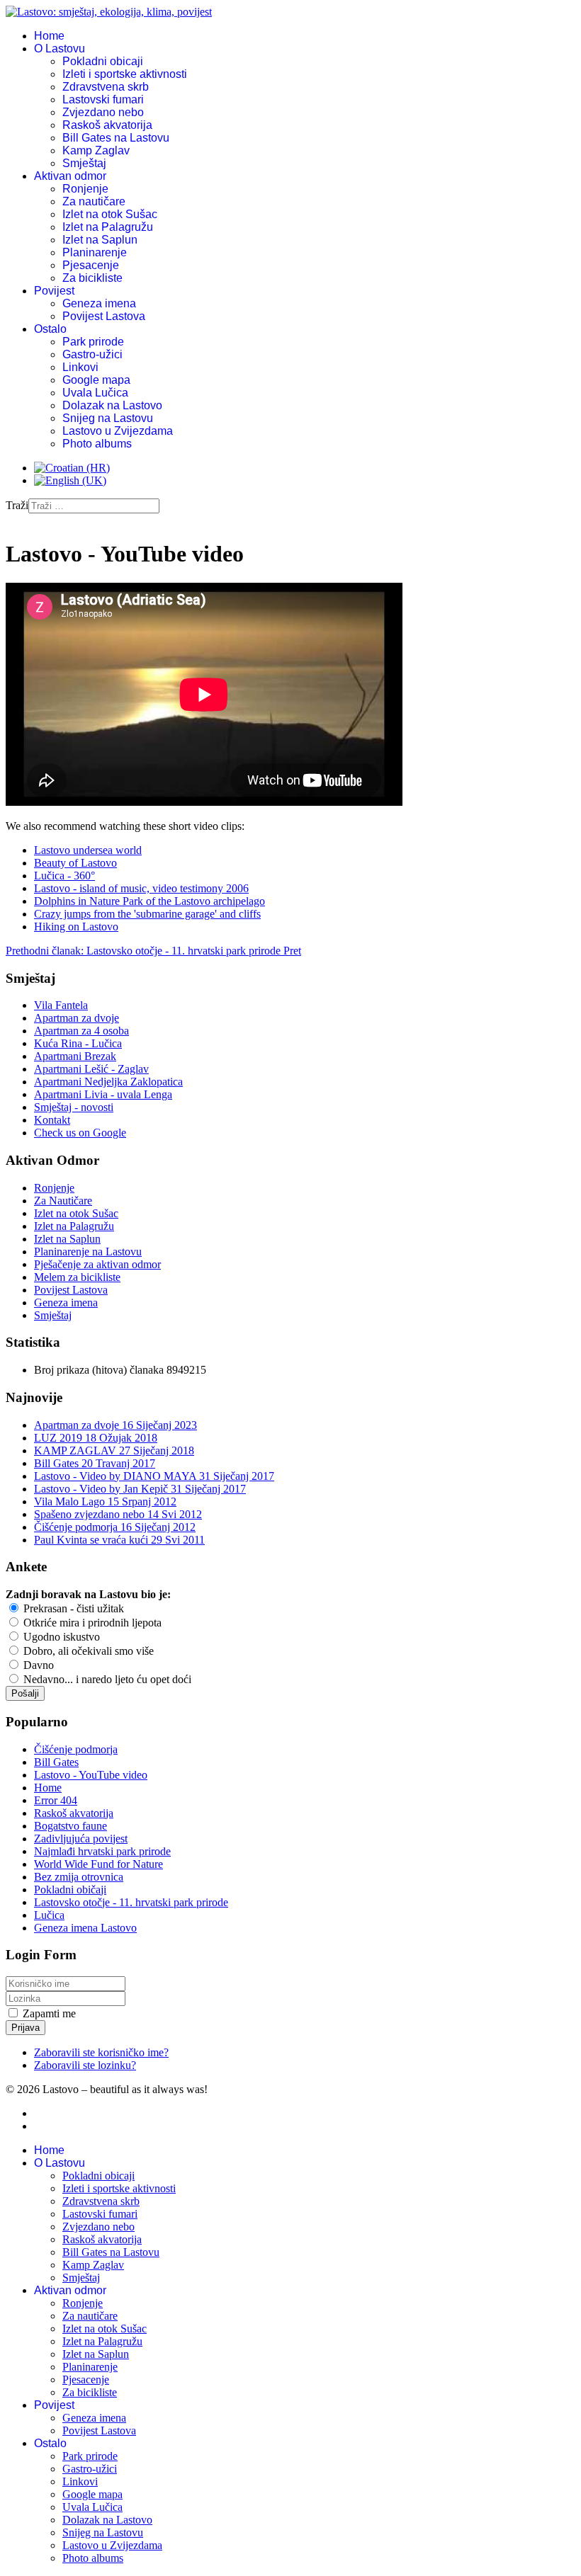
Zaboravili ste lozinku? (85, 2065)
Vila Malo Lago (105, 1501)
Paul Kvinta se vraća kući (119, 1540)
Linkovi (80, 367)
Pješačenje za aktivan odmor (97, 1264)
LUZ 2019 (96, 1438)
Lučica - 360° (64, 876)
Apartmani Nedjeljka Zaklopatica (108, 1082)
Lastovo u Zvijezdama (118, 431)
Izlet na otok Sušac (110, 214)
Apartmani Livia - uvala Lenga (103, 1094)
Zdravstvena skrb (106, 87)
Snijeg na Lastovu (108, 418)
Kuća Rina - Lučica (78, 1043)
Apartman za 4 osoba (81, 1031)
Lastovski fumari (103, 99)
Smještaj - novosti (74, 1107)
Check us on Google (80, 1133)
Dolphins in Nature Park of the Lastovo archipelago (150, 901)
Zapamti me (49, 2013)
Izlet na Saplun (100, 240)
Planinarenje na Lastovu (88, 1252)
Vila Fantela (61, 1005)
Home (49, 36)
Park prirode (93, 342)
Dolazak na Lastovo (112, 405)
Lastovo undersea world (88, 850)
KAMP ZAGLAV (114, 1451)
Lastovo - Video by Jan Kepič (140, 1489)
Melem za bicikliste (77, 1277)
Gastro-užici (92, 354)
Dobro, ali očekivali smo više (87, 1651)
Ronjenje (85, 189)
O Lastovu (60, 49)
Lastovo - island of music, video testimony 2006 (141, 888)
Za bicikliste (92, 278)
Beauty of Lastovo (75, 863)
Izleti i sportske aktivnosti (125, 74)
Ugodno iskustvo (60, 1637)
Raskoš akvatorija (107, 125)
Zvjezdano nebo (103, 112)
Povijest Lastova (104, 316)
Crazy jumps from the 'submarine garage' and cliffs (147, 914)
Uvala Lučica (95, 393)
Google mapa (96, 380)
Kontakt (52, 1120)
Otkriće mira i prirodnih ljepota (91, 1623)
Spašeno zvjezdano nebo (118, 1514)
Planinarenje (95, 252)
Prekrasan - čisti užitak (72, 1608)
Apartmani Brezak (75, 1056)
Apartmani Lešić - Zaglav (91, 1069)
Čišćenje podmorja (115, 1527)
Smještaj (84, 163)
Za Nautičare (63, 1201)
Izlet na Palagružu (108, 227)
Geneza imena (99, 303)
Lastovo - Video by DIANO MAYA (154, 1476)
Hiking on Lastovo (76, 927)
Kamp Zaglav (96, 150)
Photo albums (97, 444)
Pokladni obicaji (103, 61)
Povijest (54, 291)
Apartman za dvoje (77, 1018)
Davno (37, 1665)
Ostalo (50, 329)
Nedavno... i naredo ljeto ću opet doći (106, 1679)
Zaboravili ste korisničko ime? (101, 2052)
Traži (17, 505)
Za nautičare (94, 201)
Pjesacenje (91, 265)
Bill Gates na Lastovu (116, 138)
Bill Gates (95, 1463)
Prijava (26, 2028)
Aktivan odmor (70, 176)
